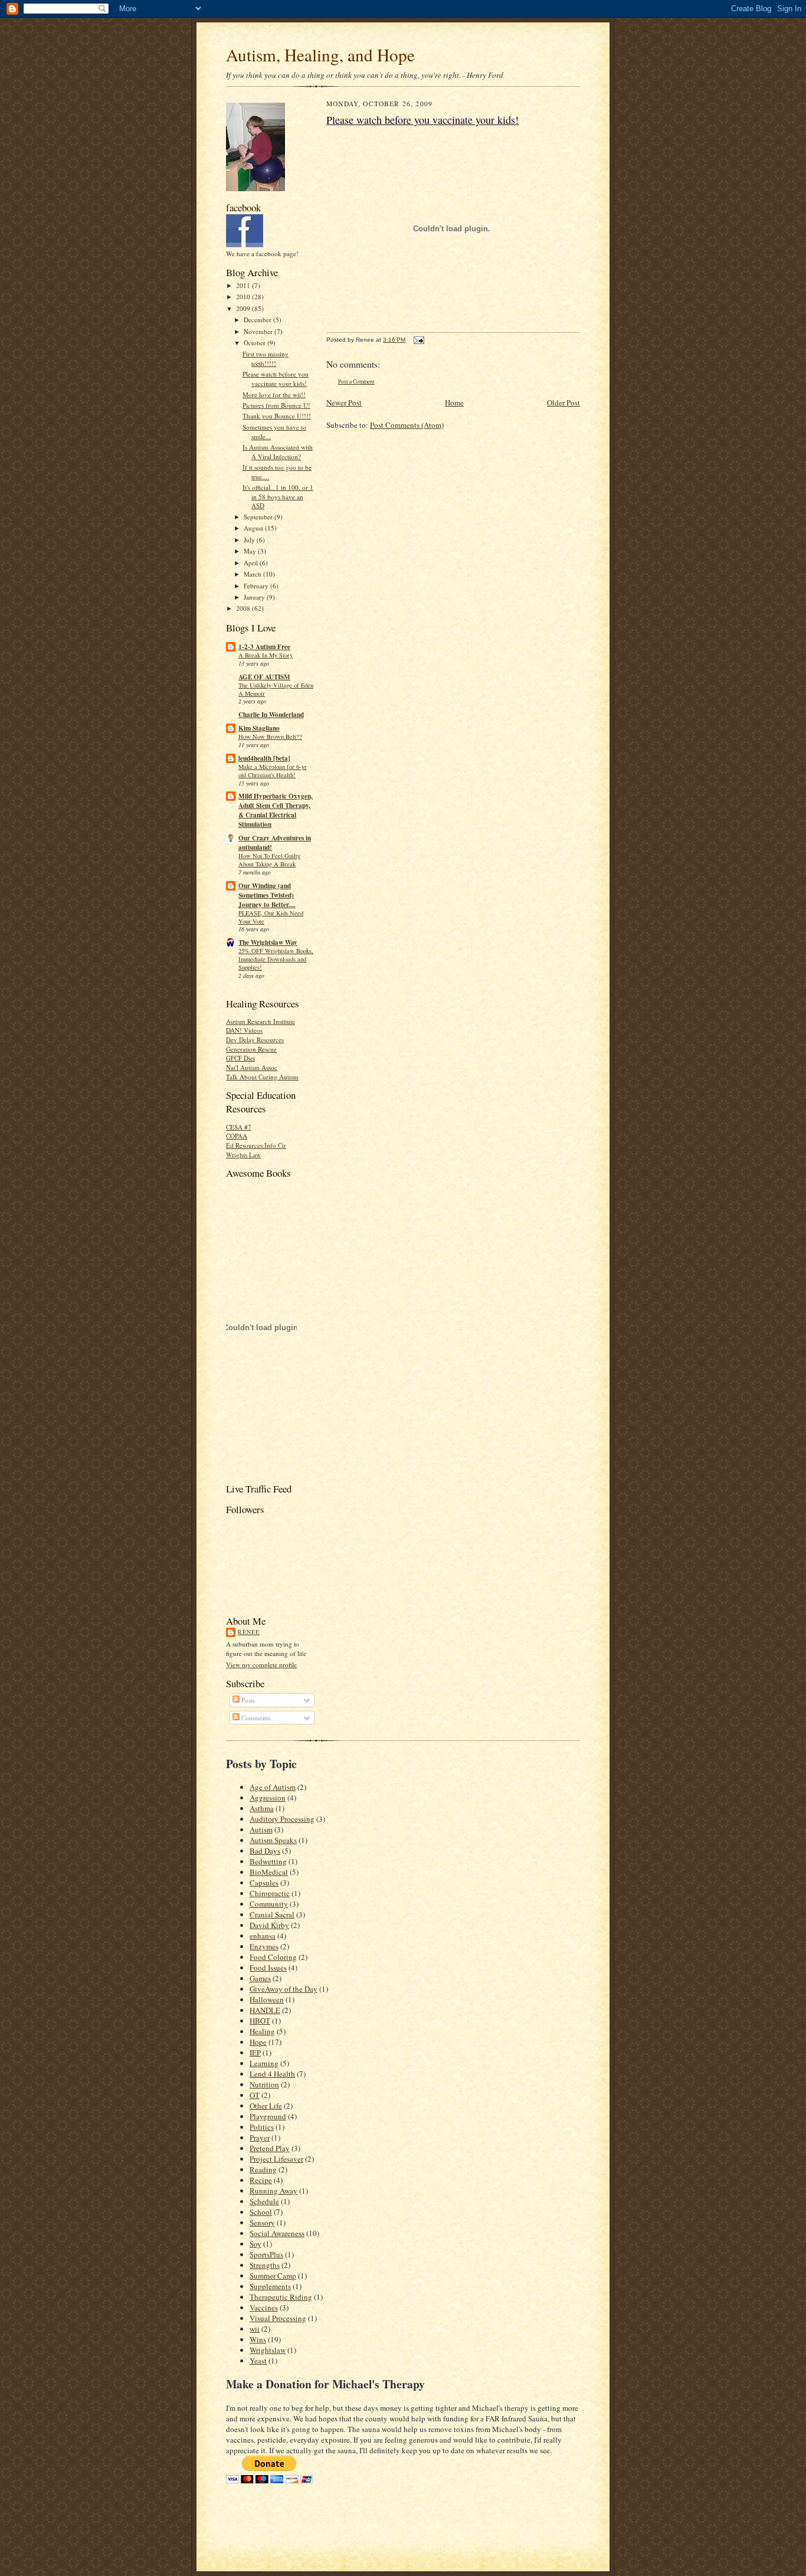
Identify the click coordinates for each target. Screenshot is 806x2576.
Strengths (265, 2265)
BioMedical (269, 1872)
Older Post (563, 402)
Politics (262, 2127)
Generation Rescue (251, 1049)
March (253, 574)
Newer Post (344, 402)
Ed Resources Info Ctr (256, 1145)
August (254, 528)
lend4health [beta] (264, 758)
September (259, 517)
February (257, 586)
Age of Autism (273, 1787)
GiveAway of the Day (284, 1989)
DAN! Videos (244, 1030)
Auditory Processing (282, 1819)
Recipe (261, 2180)
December (258, 320)
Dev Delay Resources (255, 1040)
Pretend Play (270, 2148)
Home (454, 402)
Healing (262, 2031)
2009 (244, 308)
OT (255, 2095)
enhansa (263, 1936)
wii (255, 2329)
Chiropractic (270, 1893)
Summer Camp (273, 2276)
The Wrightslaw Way (268, 942)
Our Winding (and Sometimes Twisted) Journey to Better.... (267, 895)
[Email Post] (417, 340)
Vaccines (264, 2307)
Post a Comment (356, 382)
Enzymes (264, 1946)
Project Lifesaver (276, 2159)
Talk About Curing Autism (262, 1077)
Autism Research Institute (261, 1021)
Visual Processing (278, 2318)
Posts (247, 1700)
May (251, 551)
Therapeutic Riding (281, 2297)
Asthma (262, 1808)
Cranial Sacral (272, 1914)
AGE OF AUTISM (264, 677)
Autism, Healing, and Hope (320, 55)
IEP (255, 2053)
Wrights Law (243, 1155)
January (255, 597)
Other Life (266, 2106)
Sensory (262, 2223)
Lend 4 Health (272, 2074)
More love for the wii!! (274, 395)
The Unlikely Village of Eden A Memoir (276, 689)
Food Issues (268, 1968)
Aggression (268, 1798)
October (255, 343)
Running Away (273, 2191)
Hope (258, 2042)
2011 (244, 285)
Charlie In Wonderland (271, 715)
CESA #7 (239, 1127)
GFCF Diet (240, 1058)
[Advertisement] (364, 2503)
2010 (244, 297)
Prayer (260, 2138)
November (259, 331)
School (261, 2212)
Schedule (264, 2201)
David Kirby (269, 1925)
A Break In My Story (266, 655)
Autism (261, 1829)
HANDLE (265, 2010)
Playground (268, 2116)
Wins (258, 2339)
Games (260, 1978)
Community (269, 1904)
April (252, 563)
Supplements (270, 2286)
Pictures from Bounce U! (276, 405)
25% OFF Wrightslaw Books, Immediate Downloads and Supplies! (276, 959)
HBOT (260, 2021)
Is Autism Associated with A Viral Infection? (278, 452)
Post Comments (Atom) (407, 425)
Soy (255, 2244)
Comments (255, 1718)
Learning (264, 2063)
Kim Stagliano (259, 728)
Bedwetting (268, 1861)
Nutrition (264, 2084)
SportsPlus (266, 2254)
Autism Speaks (273, 1840)
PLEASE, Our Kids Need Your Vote (271, 917)
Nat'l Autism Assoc (252, 1067)
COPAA (237, 1136)
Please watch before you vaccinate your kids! (276, 379)
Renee (249, 1632)
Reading (263, 2169)
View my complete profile (261, 1665)
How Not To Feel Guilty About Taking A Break (269, 860)
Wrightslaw (268, 2350)
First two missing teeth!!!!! (266, 359)
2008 (244, 608)
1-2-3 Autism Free (264, 647)
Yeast (258, 2361)
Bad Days (265, 1851)
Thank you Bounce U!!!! (277, 416)
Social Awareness (277, 2233)
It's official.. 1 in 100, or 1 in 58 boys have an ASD (278, 496)
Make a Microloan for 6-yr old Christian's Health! (273, 771)
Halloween (267, 1999)
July (250, 540)
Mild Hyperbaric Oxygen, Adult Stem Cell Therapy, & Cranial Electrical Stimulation (276, 810)
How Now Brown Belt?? (270, 737)
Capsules (264, 1883)
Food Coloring (273, 1957)
